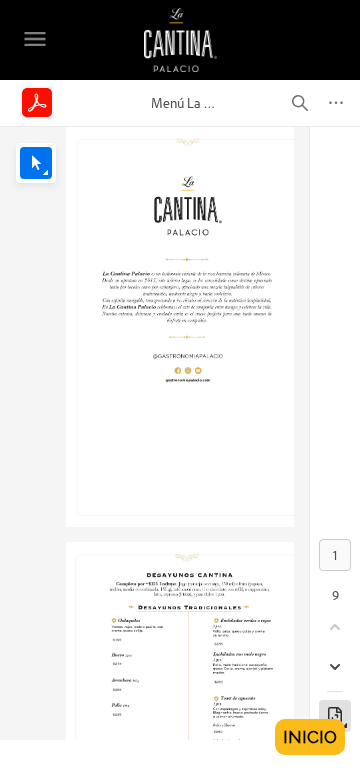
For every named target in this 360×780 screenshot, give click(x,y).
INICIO (310, 737)
